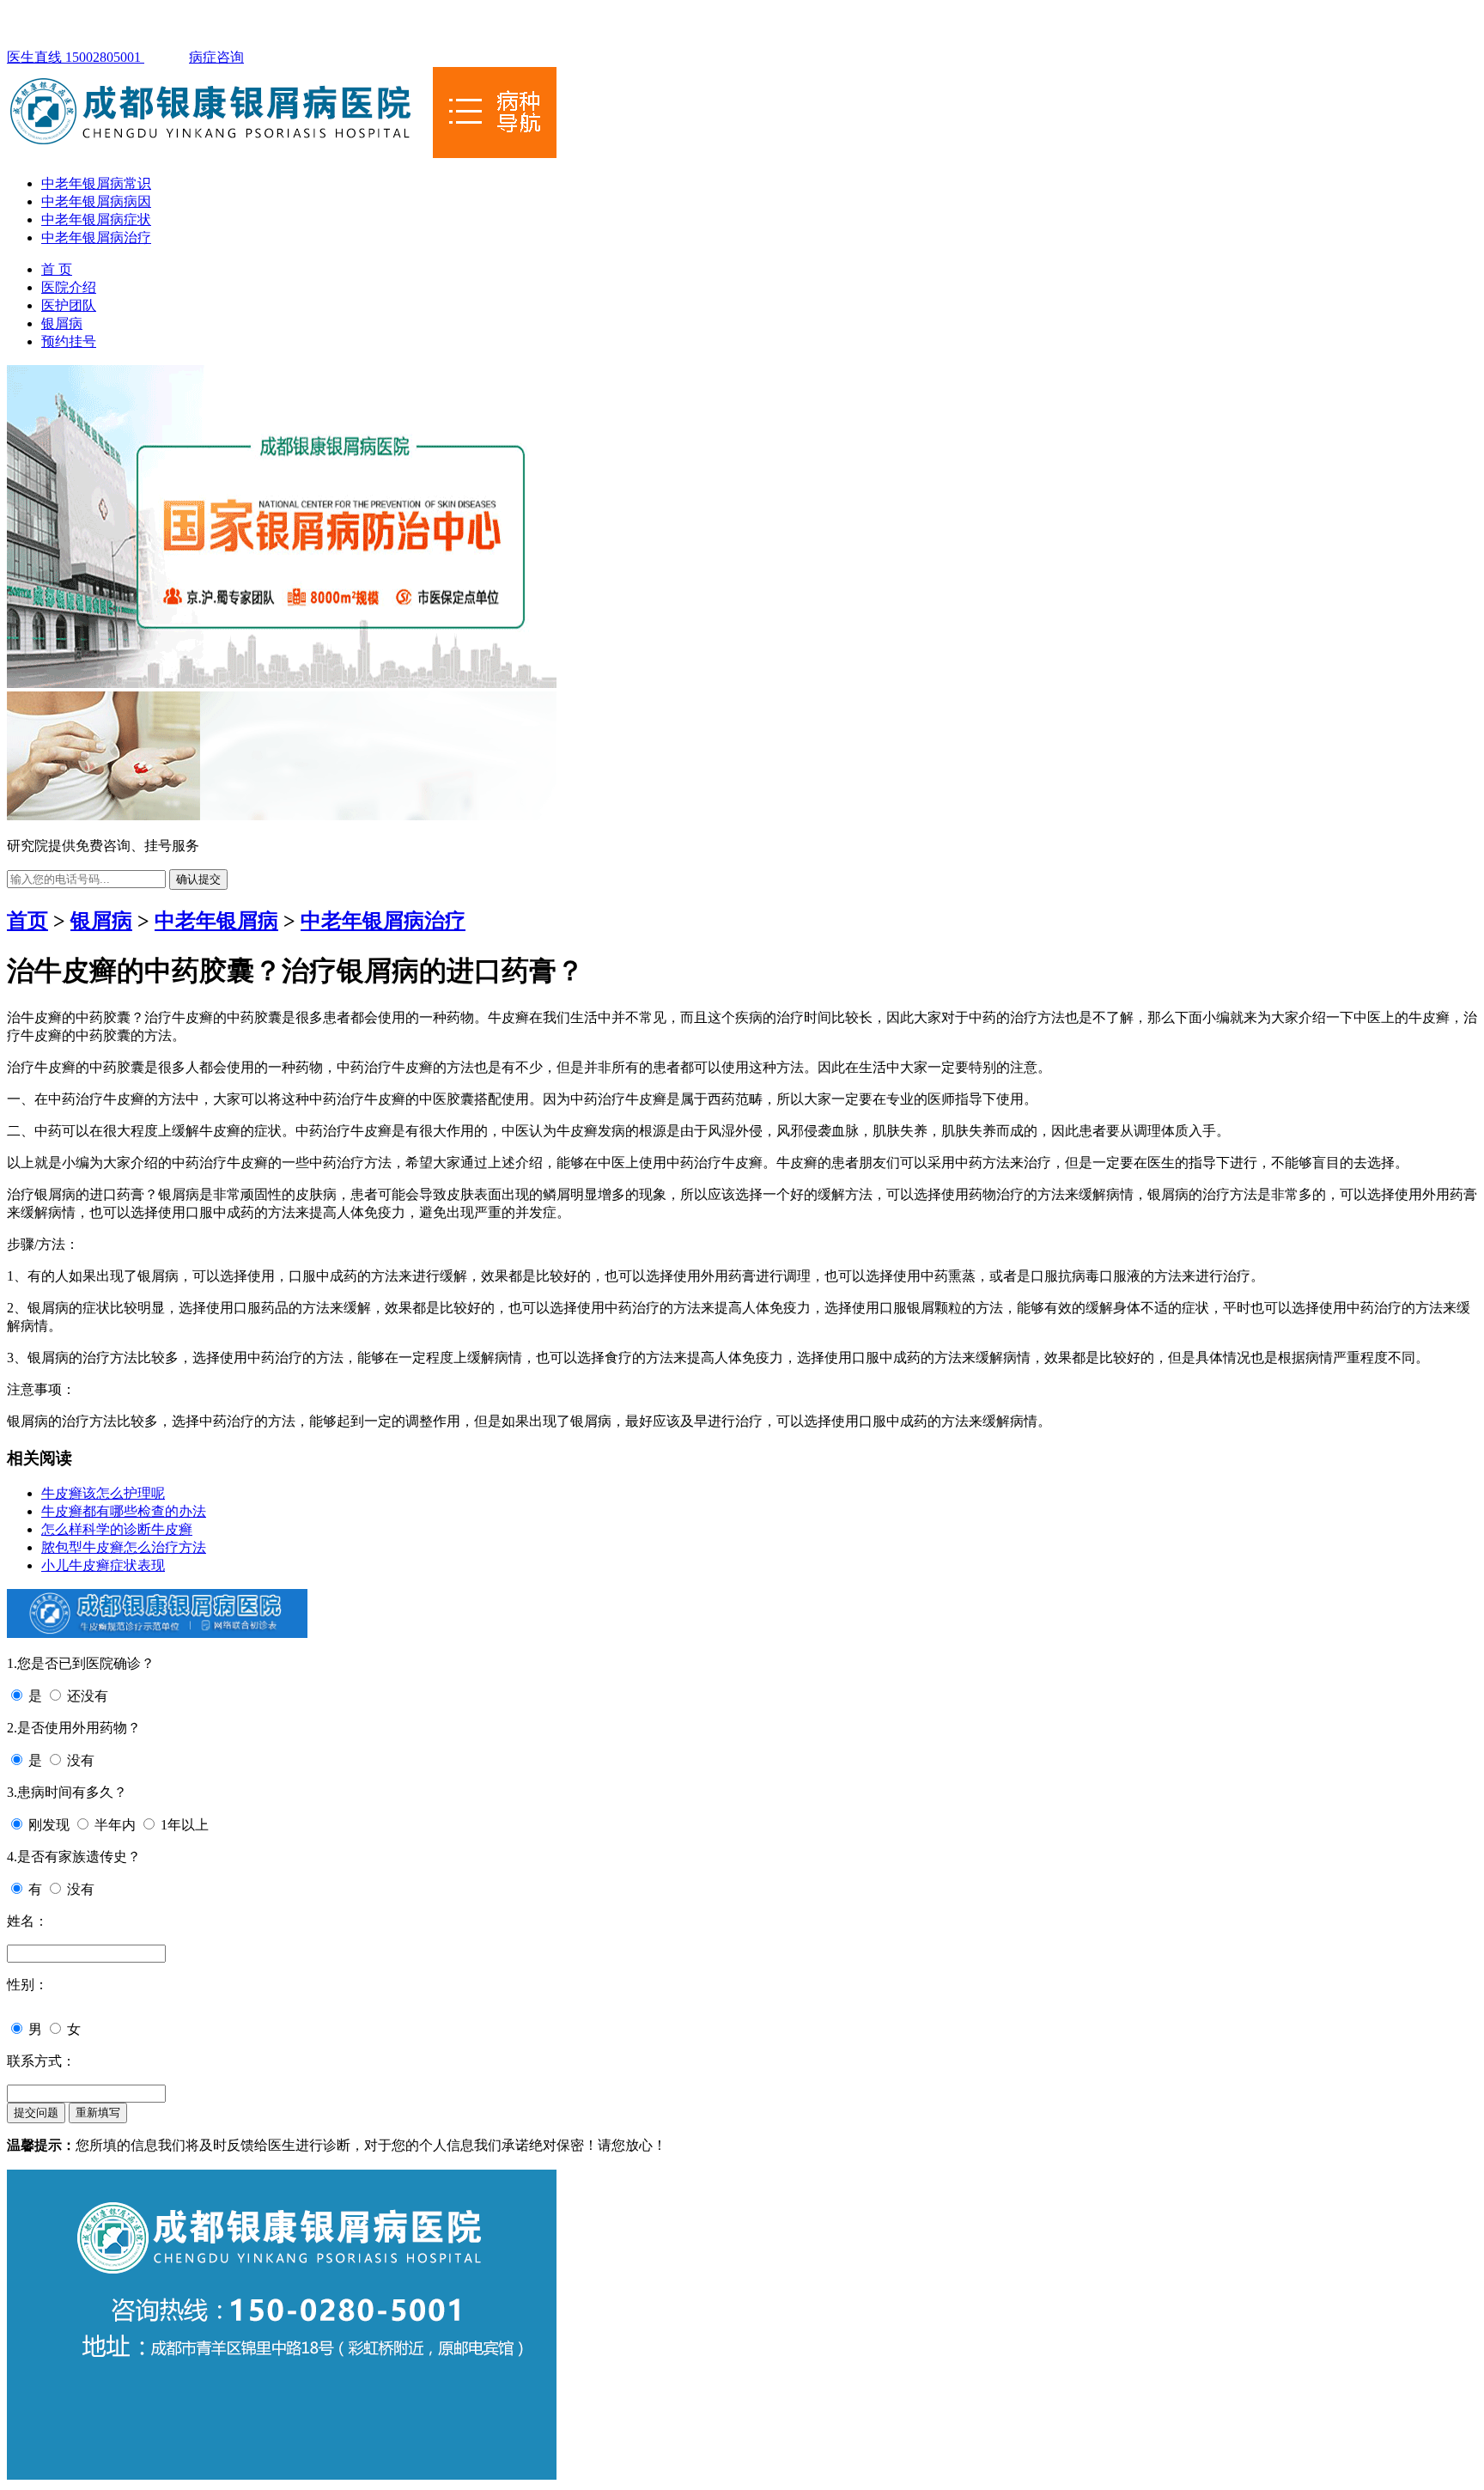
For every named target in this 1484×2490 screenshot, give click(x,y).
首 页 (57, 269)
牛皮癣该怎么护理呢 (103, 1493)
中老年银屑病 (216, 921)
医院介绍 (69, 287)
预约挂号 (69, 341)
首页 (27, 921)
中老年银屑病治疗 (96, 237)
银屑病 (62, 323)
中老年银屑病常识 (96, 183)
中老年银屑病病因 (96, 201)
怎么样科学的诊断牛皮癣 (117, 1529)
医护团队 (69, 305)
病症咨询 (216, 57)
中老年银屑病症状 (96, 219)
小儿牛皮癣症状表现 (103, 1565)
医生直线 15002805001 (76, 57)
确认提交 (198, 879)
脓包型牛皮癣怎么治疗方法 (124, 1547)
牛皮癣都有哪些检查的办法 (124, 1511)
